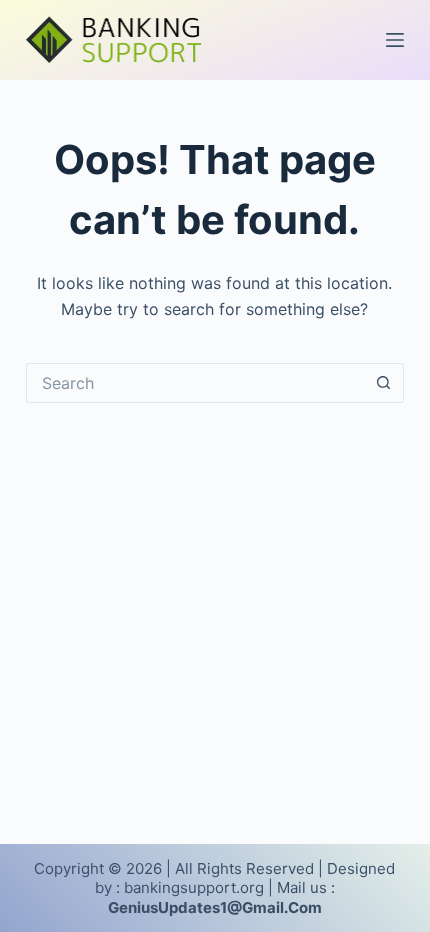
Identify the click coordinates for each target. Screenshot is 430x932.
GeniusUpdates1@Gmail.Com (215, 907)
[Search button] (384, 383)
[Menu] (395, 40)
